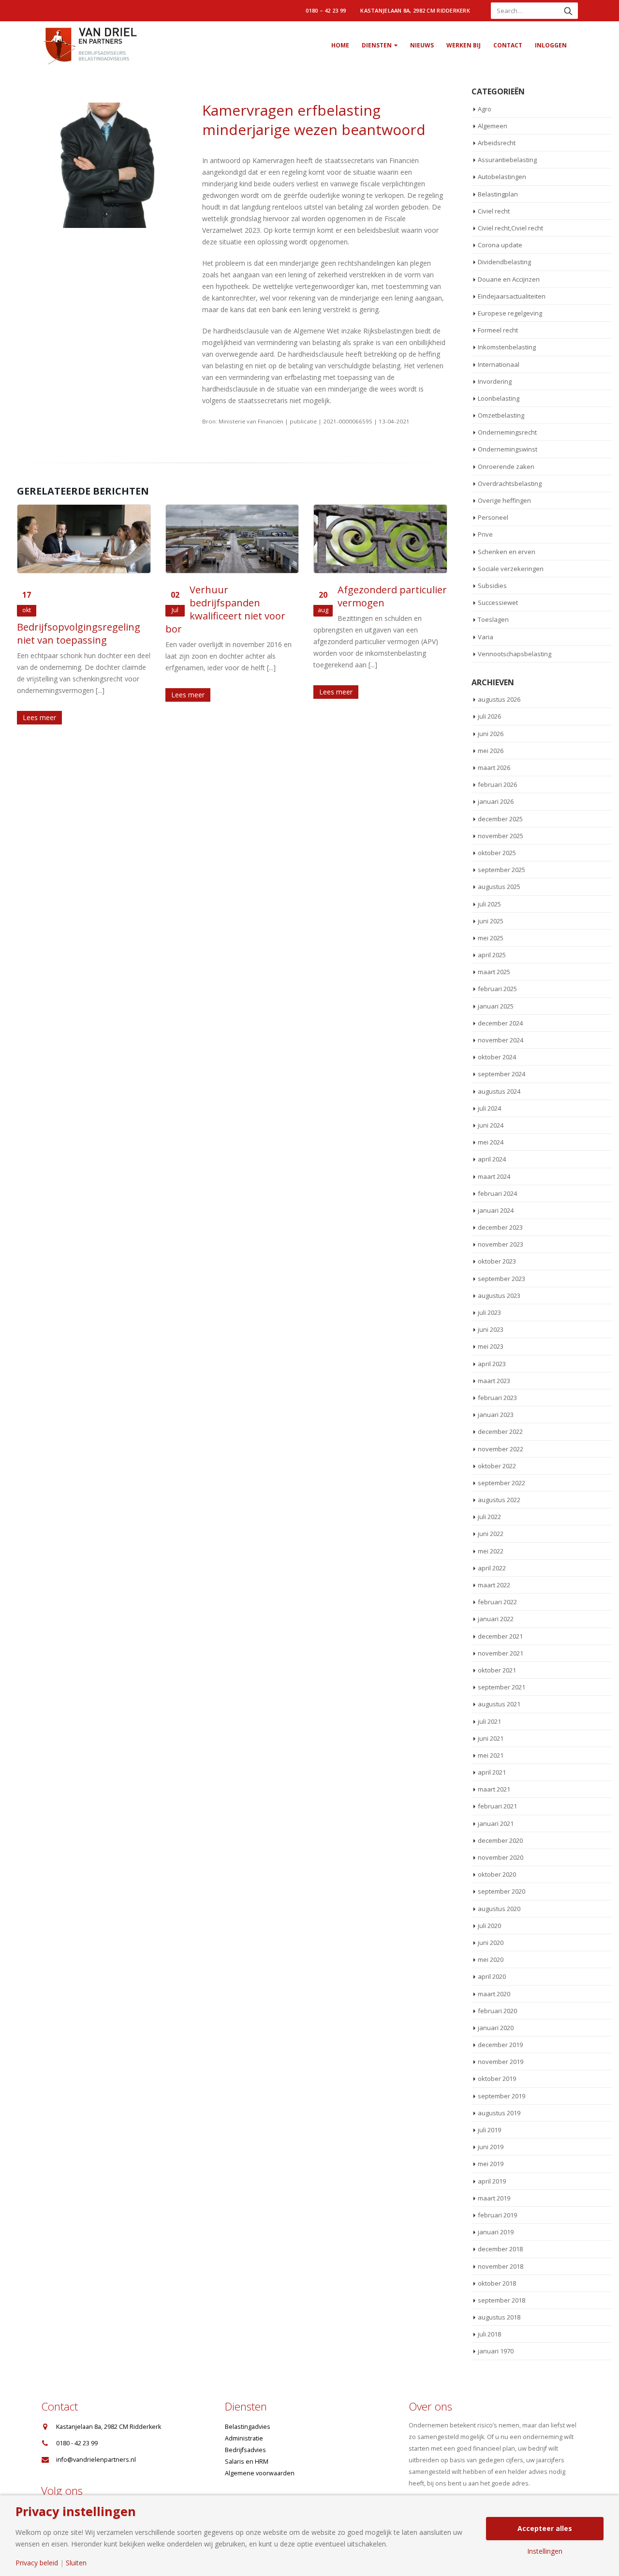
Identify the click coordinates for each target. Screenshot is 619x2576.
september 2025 (501, 870)
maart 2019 (494, 2198)
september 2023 (501, 1279)
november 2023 (501, 1244)
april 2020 (492, 1976)
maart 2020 (494, 1994)
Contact (508, 45)
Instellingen (545, 2551)
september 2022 (501, 1483)
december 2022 (500, 1431)
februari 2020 (497, 2011)
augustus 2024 (499, 1091)
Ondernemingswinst (508, 449)
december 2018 (500, 2249)
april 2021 (492, 1772)
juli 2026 (489, 716)
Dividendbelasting (504, 262)
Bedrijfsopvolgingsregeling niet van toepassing (79, 633)
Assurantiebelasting (507, 160)
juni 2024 (491, 1125)
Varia (486, 637)
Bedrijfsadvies (245, 2450)
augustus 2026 (499, 699)
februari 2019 (497, 2215)
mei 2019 (491, 2164)
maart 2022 (494, 1585)
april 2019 (492, 2181)
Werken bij (464, 45)
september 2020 (501, 1891)
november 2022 (501, 1449)
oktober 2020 (497, 1874)
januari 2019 (496, 2232)
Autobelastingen (502, 177)
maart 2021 (494, 1789)
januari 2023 (496, 1415)
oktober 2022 (497, 1466)
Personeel (493, 517)
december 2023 (500, 1227)
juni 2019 (491, 2147)
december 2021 (500, 1636)
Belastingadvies (248, 2427)
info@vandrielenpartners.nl (96, 2460)
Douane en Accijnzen (509, 279)
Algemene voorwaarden (260, 2473)
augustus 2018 (499, 2317)
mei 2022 (491, 1551)
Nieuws (422, 45)
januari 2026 (496, 801)
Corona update (500, 245)
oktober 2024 (497, 1057)
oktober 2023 (497, 1261)
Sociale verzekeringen (511, 569)
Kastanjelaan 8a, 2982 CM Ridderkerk (415, 10)
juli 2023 (489, 1312)
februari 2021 (497, 1806)
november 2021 (501, 1653)
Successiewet (498, 603)
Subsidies (492, 586)
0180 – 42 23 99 (326, 10)
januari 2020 (496, 2028)
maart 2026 (494, 768)
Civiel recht (494, 211)
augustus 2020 (499, 1909)
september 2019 (501, 2096)
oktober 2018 (497, 2283)
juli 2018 (489, 2334)
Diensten (377, 45)
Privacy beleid (37, 2563)
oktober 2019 (497, 2079)
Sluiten (76, 2563)
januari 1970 (496, 2351)
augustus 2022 (499, 1500)
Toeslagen (493, 619)
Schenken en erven (507, 552)
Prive (485, 534)
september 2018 (501, 2300)
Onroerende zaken (506, 467)
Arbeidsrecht (497, 143)
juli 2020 (489, 1926)
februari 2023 (497, 1398)
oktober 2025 (497, 853)
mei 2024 (491, 1142)
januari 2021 (496, 1823)
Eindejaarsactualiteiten (512, 296)
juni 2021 (491, 1738)
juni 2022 (491, 1534)
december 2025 (500, 819)
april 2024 (492, 1159)
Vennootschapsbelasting (515, 654)
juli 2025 (489, 904)
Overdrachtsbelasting (510, 483)
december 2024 (500, 1023)
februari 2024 (497, 1193)
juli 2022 (489, 1517)
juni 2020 (491, 1943)
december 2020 (500, 1840)
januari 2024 (496, 1210)
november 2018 (501, 2266)
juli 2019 (489, 2130)
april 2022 (492, 1568)
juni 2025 (491, 921)
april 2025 (492, 955)
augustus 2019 (499, 2113)
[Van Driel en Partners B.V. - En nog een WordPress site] (89, 45)
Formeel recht (498, 330)
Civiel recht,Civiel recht (510, 228)
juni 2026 (491, 734)
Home (340, 45)
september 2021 (501, 1687)
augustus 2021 (499, 1704)
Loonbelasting (499, 398)
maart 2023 (494, 1381)
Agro (485, 109)
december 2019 (500, 2045)
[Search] (568, 11)
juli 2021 (489, 1721)
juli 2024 (489, 1108)
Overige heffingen (504, 500)
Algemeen (493, 126)
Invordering (495, 381)
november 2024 (501, 1040)
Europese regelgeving (510, 313)
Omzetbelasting (501, 415)
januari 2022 (496, 1619)
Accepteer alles (545, 2528)
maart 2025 (494, 972)
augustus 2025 (499, 887)
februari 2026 (497, 784)
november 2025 (501, 836)
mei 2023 (491, 1346)
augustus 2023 (499, 1296)
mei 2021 (491, 1755)
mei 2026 (491, 751)
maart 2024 (494, 1176)
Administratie (244, 2438)
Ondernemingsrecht (507, 432)
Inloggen (551, 45)
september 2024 (501, 1074)
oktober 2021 (497, 1670)
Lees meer (39, 717)
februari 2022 (497, 1602)
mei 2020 (491, 1959)
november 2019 (501, 2062)
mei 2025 (491, 938)
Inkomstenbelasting (507, 347)
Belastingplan (498, 194)
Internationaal (499, 364)
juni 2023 (491, 1329)
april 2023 (492, 1364)
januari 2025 (496, 1006)
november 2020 (501, 1857)
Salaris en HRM (247, 2462)
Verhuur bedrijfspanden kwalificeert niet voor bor (225, 609)
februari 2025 (497, 989)
